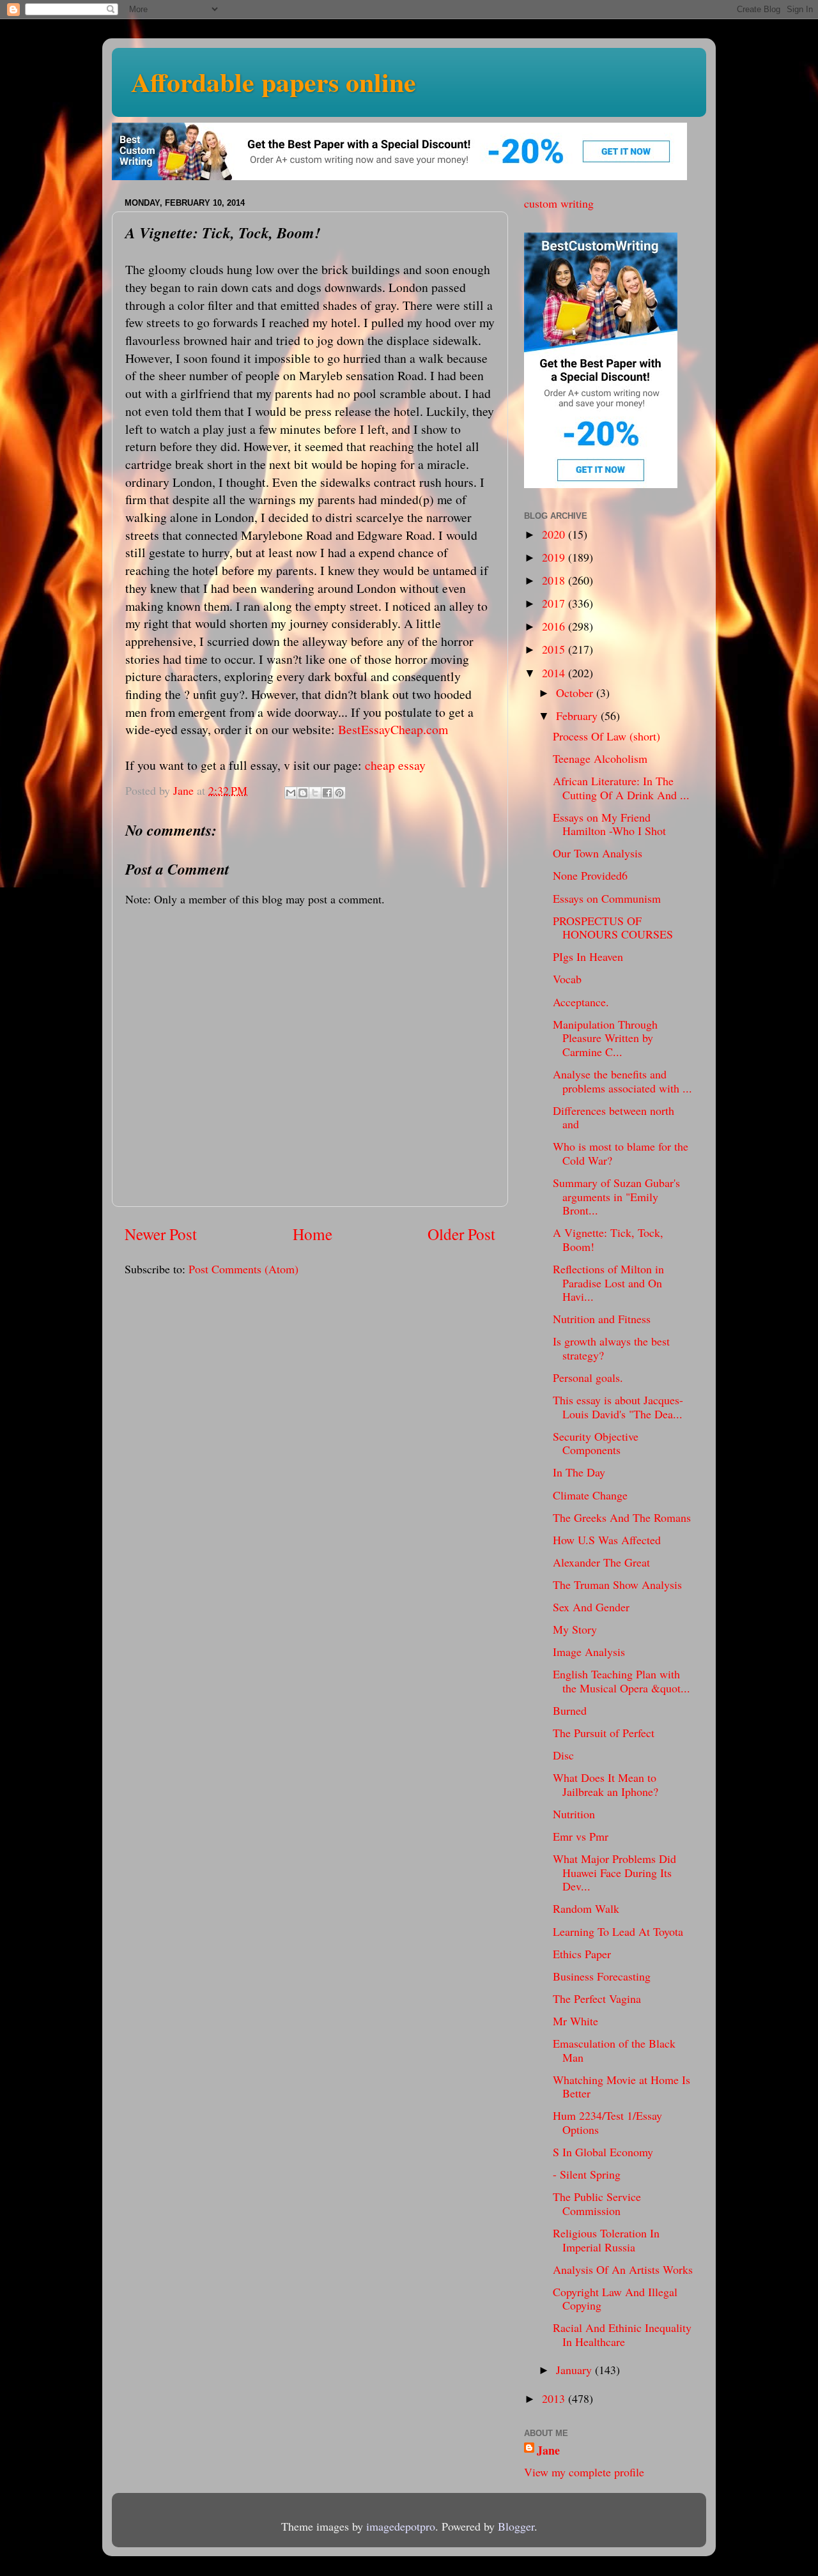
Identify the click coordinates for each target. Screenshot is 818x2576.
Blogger (516, 2526)
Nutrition (574, 1814)
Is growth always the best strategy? (611, 1348)
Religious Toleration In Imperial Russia (606, 2240)
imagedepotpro (401, 2526)
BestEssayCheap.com (393, 729)
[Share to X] (315, 793)
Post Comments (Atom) (243, 1269)
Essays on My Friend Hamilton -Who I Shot (609, 824)
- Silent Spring (587, 2174)
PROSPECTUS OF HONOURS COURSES (613, 928)
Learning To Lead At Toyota (618, 1931)
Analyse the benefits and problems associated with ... (622, 1081)
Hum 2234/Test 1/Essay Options (607, 2122)
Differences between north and (613, 1117)
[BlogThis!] (303, 793)
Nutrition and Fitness (602, 1319)
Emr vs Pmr (581, 1836)
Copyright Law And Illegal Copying (615, 2299)
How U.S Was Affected (607, 1540)
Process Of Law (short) (606, 736)
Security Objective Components (596, 1443)
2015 (555, 649)
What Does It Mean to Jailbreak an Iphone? (606, 1784)
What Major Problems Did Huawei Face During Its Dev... (614, 1872)
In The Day (579, 1472)
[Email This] (291, 793)
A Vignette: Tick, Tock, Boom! (608, 1239)
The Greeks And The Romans (622, 1517)
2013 (555, 2398)
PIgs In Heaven (588, 956)
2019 (555, 557)
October (576, 693)
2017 (555, 603)
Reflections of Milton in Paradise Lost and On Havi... (608, 1283)
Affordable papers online (274, 81)
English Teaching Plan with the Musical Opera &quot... (621, 1681)
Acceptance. (581, 1002)
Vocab (567, 979)
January (575, 2370)
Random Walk (586, 1908)
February (578, 716)
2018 (555, 580)
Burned (570, 1710)
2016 (555, 626)
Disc (563, 1755)
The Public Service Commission (597, 2204)
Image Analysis (589, 1652)
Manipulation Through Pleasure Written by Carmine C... (605, 1038)
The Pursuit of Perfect (604, 1733)
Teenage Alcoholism (600, 758)
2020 (555, 534)
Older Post (461, 1234)
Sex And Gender (591, 1607)
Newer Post (161, 1234)
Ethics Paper (582, 1954)
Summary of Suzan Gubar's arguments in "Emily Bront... (616, 1196)
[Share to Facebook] (327, 793)
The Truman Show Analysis (617, 1584)
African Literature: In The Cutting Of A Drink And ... (621, 788)
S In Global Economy (603, 2152)
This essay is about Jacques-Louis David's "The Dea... (618, 1407)
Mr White (575, 2021)
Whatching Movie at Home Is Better (621, 2087)
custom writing (559, 203)
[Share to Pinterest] (339, 793)
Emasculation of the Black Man (614, 2050)
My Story (575, 1629)
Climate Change (590, 1495)
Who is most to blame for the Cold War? (621, 1153)
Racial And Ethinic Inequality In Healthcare (622, 2334)
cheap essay (395, 765)
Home (313, 1234)
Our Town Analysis (598, 853)
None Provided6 (590, 875)
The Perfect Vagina (597, 1998)
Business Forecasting (602, 1976)
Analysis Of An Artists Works (623, 2269)
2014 (555, 673)
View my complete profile (584, 2472)
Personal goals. (588, 1377)
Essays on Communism (607, 898)
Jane (548, 2450)
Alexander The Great (601, 1562)
